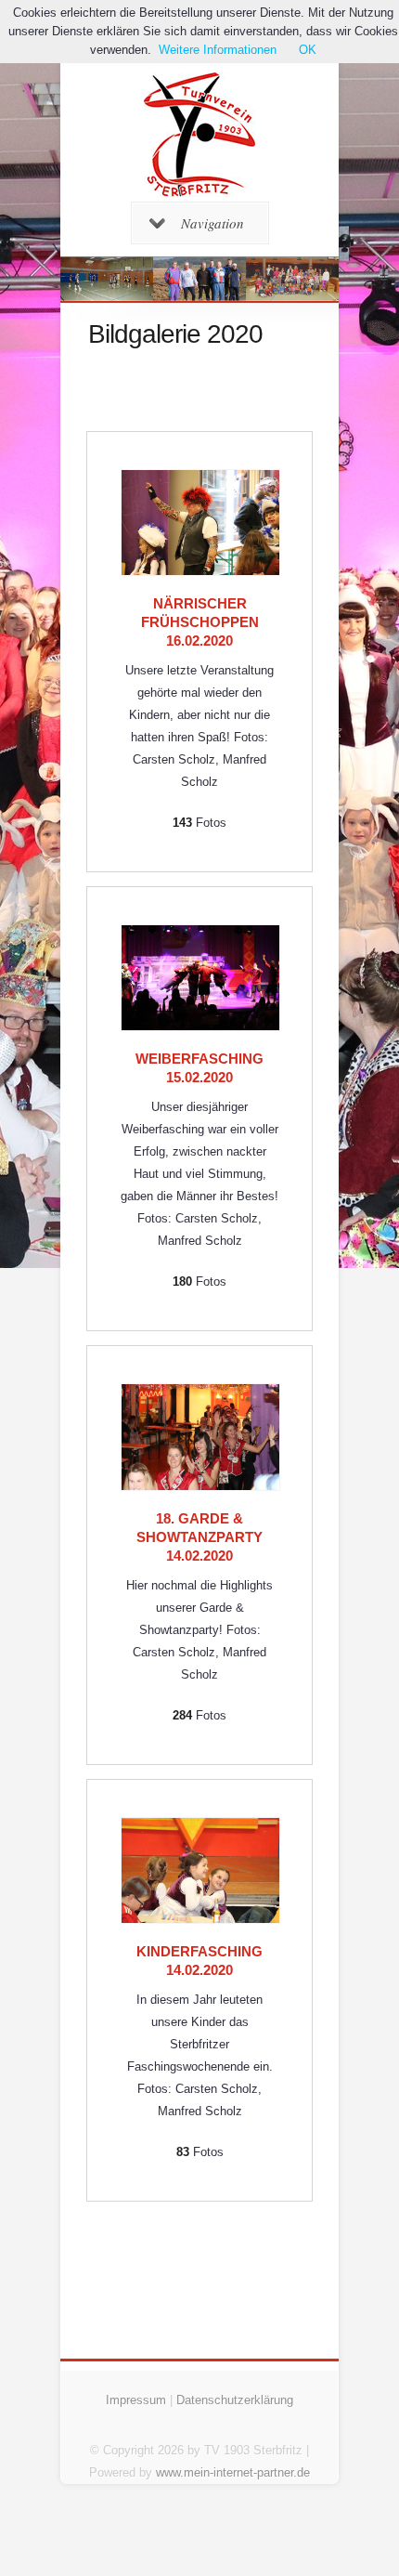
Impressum (136, 2400)
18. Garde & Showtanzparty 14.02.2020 (199, 1537)
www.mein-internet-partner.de (233, 2472)
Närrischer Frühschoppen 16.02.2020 (200, 622)
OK (308, 50)
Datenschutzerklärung (235, 2400)
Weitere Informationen (218, 50)
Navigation (212, 223)
